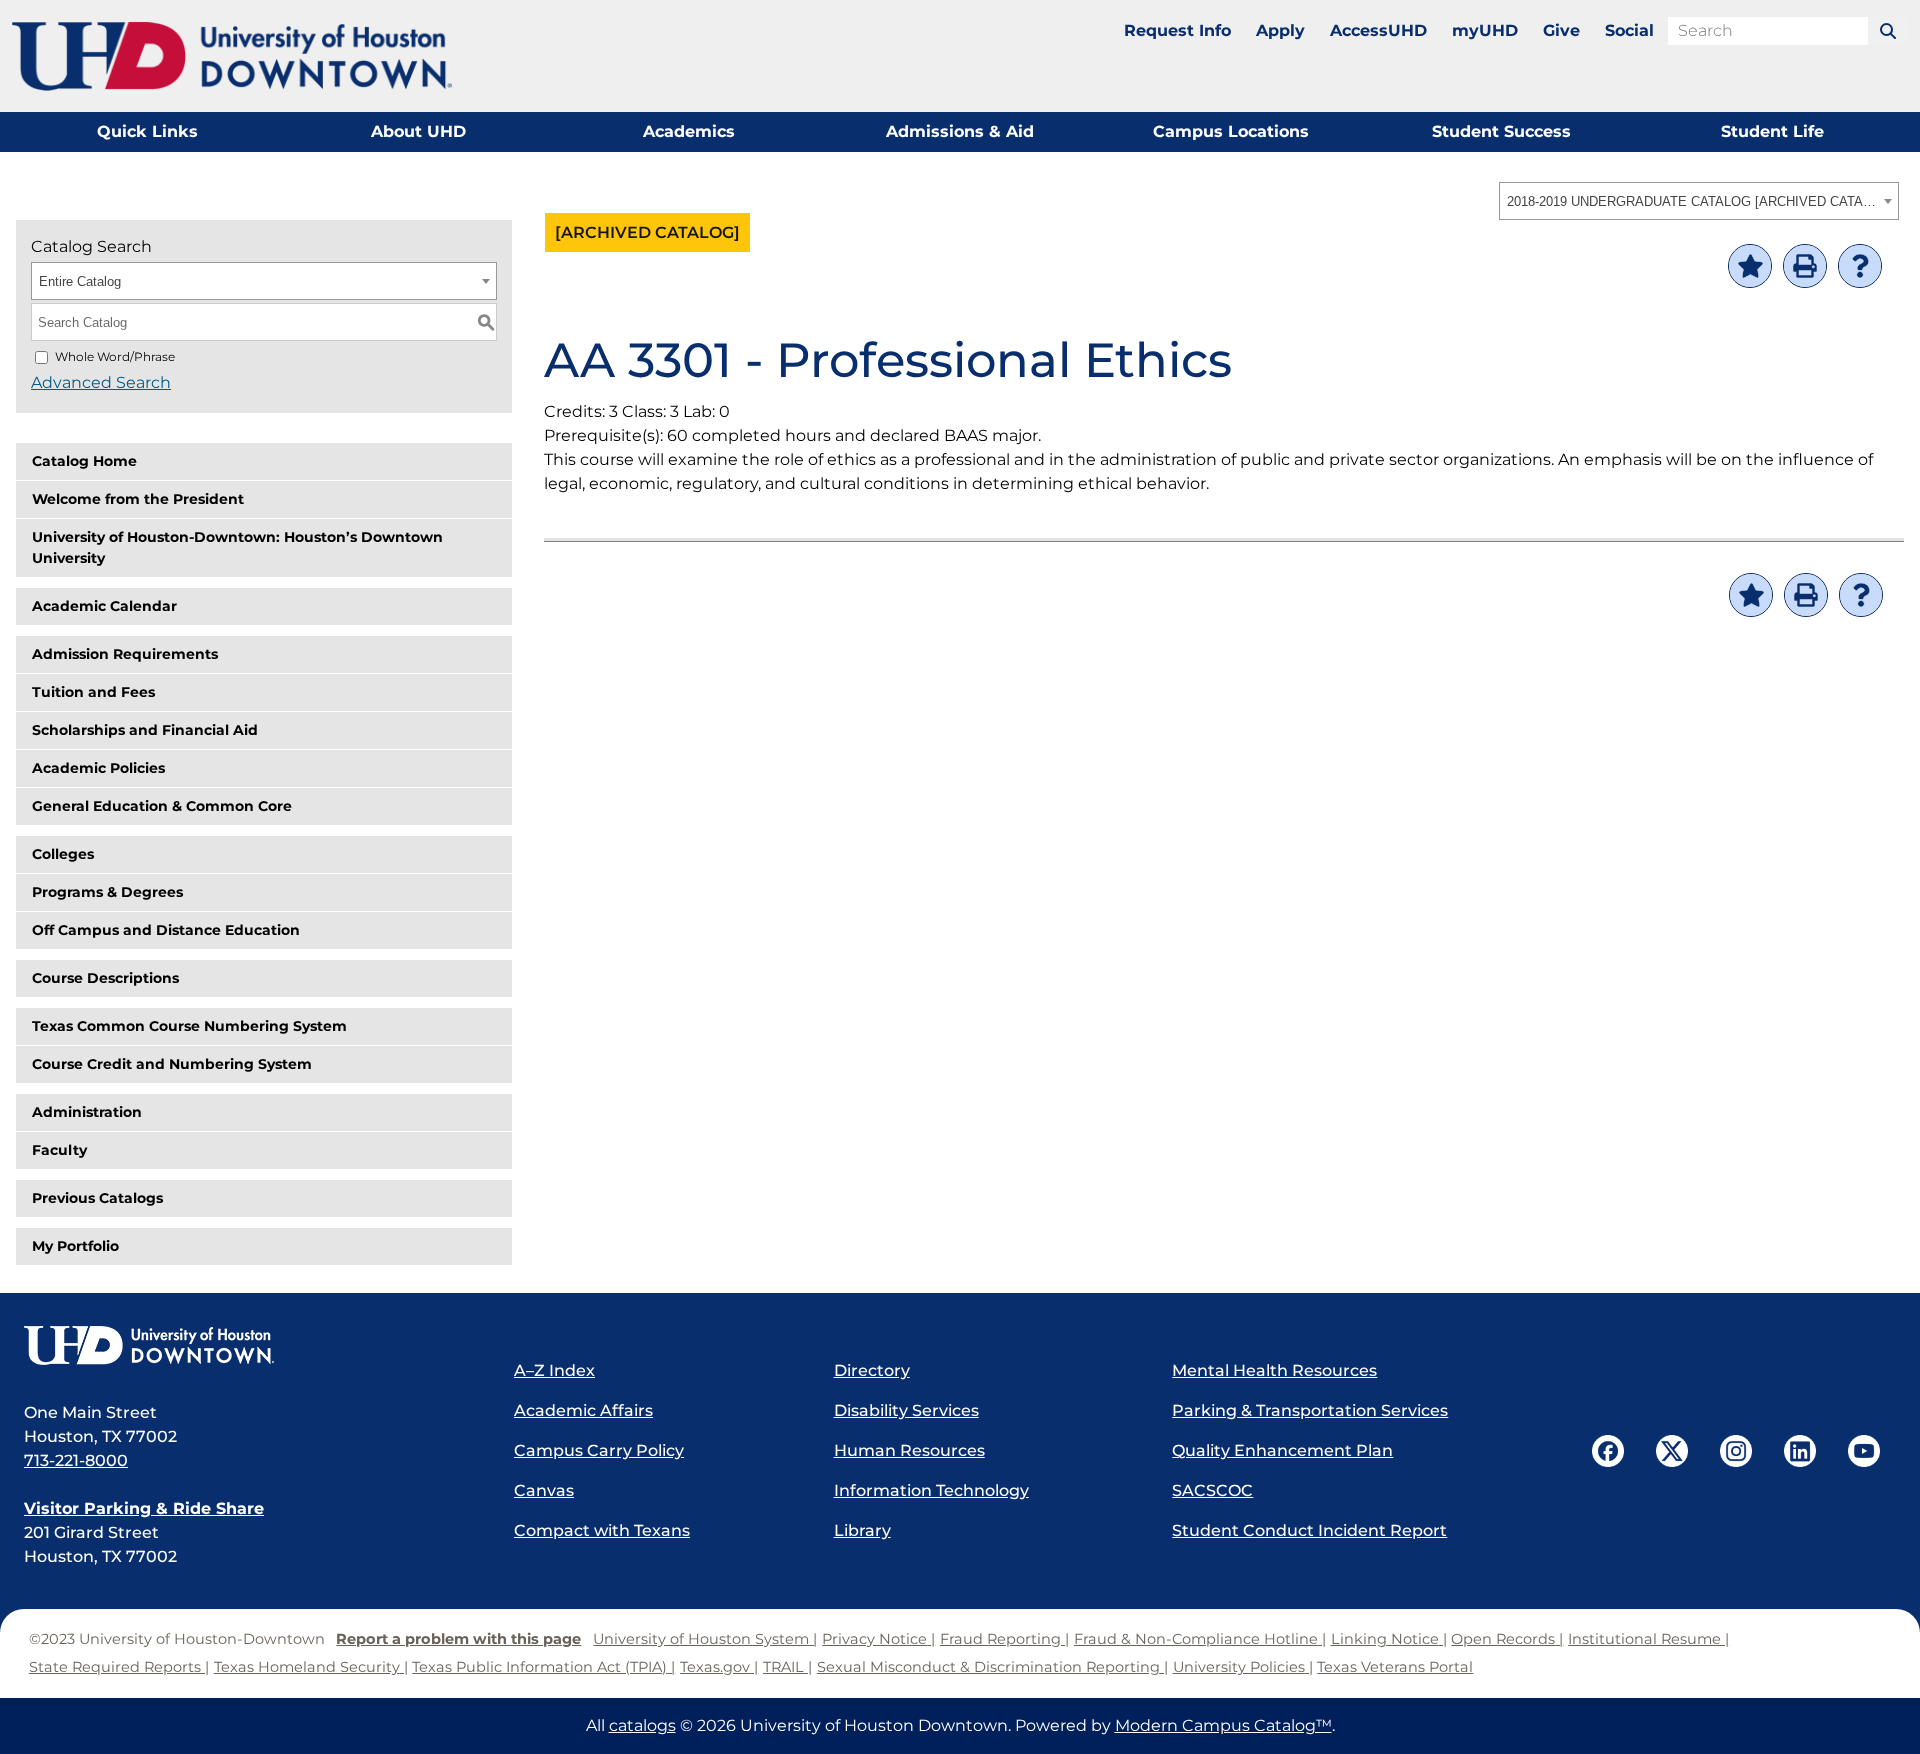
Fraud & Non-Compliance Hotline (1196, 1639)
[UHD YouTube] (1864, 1451)
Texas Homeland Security (307, 1667)
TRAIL (783, 1667)
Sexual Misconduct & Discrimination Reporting (988, 1667)
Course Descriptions (105, 978)
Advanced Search (101, 382)
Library (862, 1530)
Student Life (1772, 131)
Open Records (1503, 1639)
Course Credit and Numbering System (172, 1064)
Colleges (63, 854)
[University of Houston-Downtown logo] (232, 56)
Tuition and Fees (93, 692)
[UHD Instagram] (1736, 1451)
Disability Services (906, 1410)
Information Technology (931, 1490)
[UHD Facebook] (1608, 1451)
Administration (87, 1112)
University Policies (1239, 1667)
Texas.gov (715, 1667)
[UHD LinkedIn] (1800, 1451)
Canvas (544, 1490)
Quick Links (147, 131)
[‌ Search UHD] (1888, 31)
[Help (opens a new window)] (1860, 266)
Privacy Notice (874, 1639)
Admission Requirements (125, 654)
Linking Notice (1385, 1639)
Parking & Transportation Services (1310, 1410)
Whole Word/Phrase (115, 356)
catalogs (642, 1725)
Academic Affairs (583, 1410)
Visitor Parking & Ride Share (144, 1508)
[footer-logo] (249, 1347)
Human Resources (909, 1450)
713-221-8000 (76, 1460)
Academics (689, 131)
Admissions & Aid (960, 131)
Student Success (1501, 131)
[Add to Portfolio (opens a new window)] (1750, 266)
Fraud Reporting (1000, 1639)
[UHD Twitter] (1672, 1451)
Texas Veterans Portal (1395, 1667)
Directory (872, 1370)
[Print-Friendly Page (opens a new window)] (1805, 266)
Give (1561, 30)
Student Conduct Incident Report (1309, 1530)
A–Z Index (554, 1370)
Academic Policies (98, 768)
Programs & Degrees (107, 892)
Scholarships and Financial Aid (145, 730)
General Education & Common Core (162, 806)
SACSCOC (1212, 1490)
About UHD (418, 131)
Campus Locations (1231, 131)
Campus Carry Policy (599, 1450)
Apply (1280, 30)
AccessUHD (1378, 30)
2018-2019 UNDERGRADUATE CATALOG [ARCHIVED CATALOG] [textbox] (1692, 201)
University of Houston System (701, 1639)
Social (1629, 30)
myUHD (1485, 30)
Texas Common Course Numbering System (189, 1026)
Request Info (1177, 30)
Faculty (59, 1150)
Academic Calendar (104, 606)
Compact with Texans (602, 1530)
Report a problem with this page (458, 1639)
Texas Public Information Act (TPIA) (539, 1667)
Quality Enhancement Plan (1282, 1450)
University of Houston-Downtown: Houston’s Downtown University (237, 547)
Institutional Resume (1644, 1639)
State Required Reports (115, 1667)
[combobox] (1699, 201)
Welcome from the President (138, 499)
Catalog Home (84, 461)
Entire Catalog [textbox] (80, 281)
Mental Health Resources (1274, 1370)
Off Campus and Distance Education (166, 930)
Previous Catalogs (97, 1198)
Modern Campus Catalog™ (1223, 1725)
